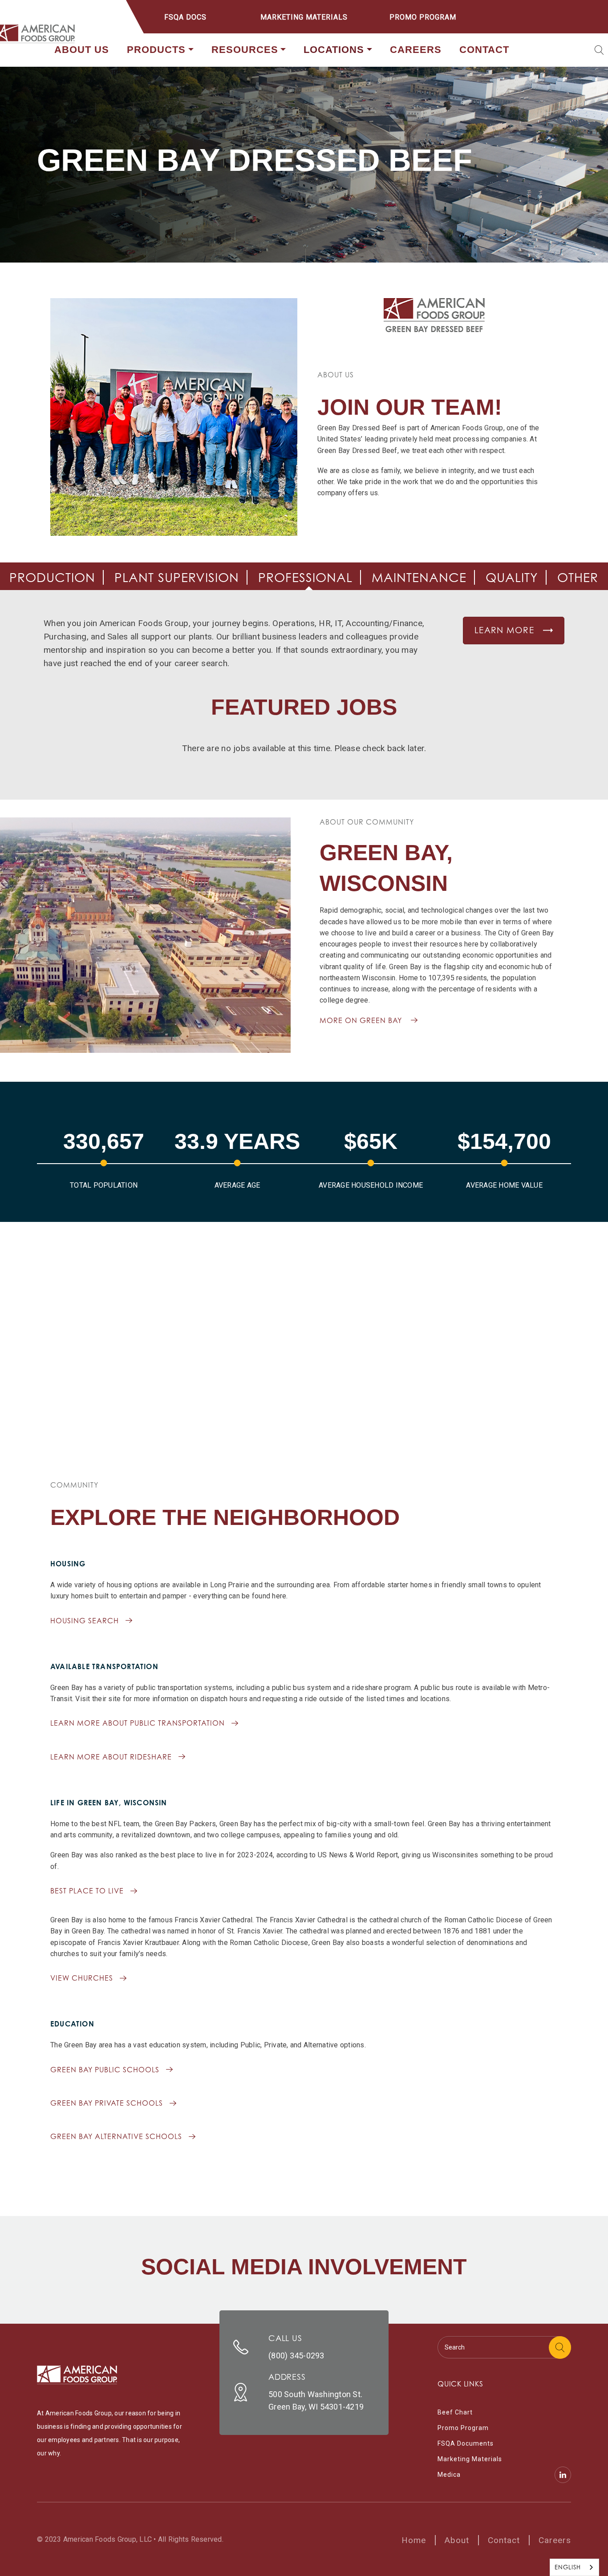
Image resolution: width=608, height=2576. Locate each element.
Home (414, 2540)
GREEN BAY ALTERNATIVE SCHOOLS (116, 2136)
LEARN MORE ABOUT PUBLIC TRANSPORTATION (138, 1723)
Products (156, 50)
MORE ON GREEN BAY (361, 1020)
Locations (334, 50)
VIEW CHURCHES (82, 1978)
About (457, 2540)
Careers (416, 50)
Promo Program (423, 17)
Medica (449, 2475)
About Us (82, 50)
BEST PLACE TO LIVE (87, 1891)
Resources (245, 50)
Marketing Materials (304, 17)
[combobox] (574, 2567)
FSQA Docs (185, 17)
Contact (484, 50)
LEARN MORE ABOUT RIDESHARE (111, 1757)
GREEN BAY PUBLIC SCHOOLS (105, 2070)
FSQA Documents (466, 2443)
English (568, 2567)
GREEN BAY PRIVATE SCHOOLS (107, 2103)
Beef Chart (455, 2412)
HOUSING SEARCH (85, 1621)
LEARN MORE (504, 630)
